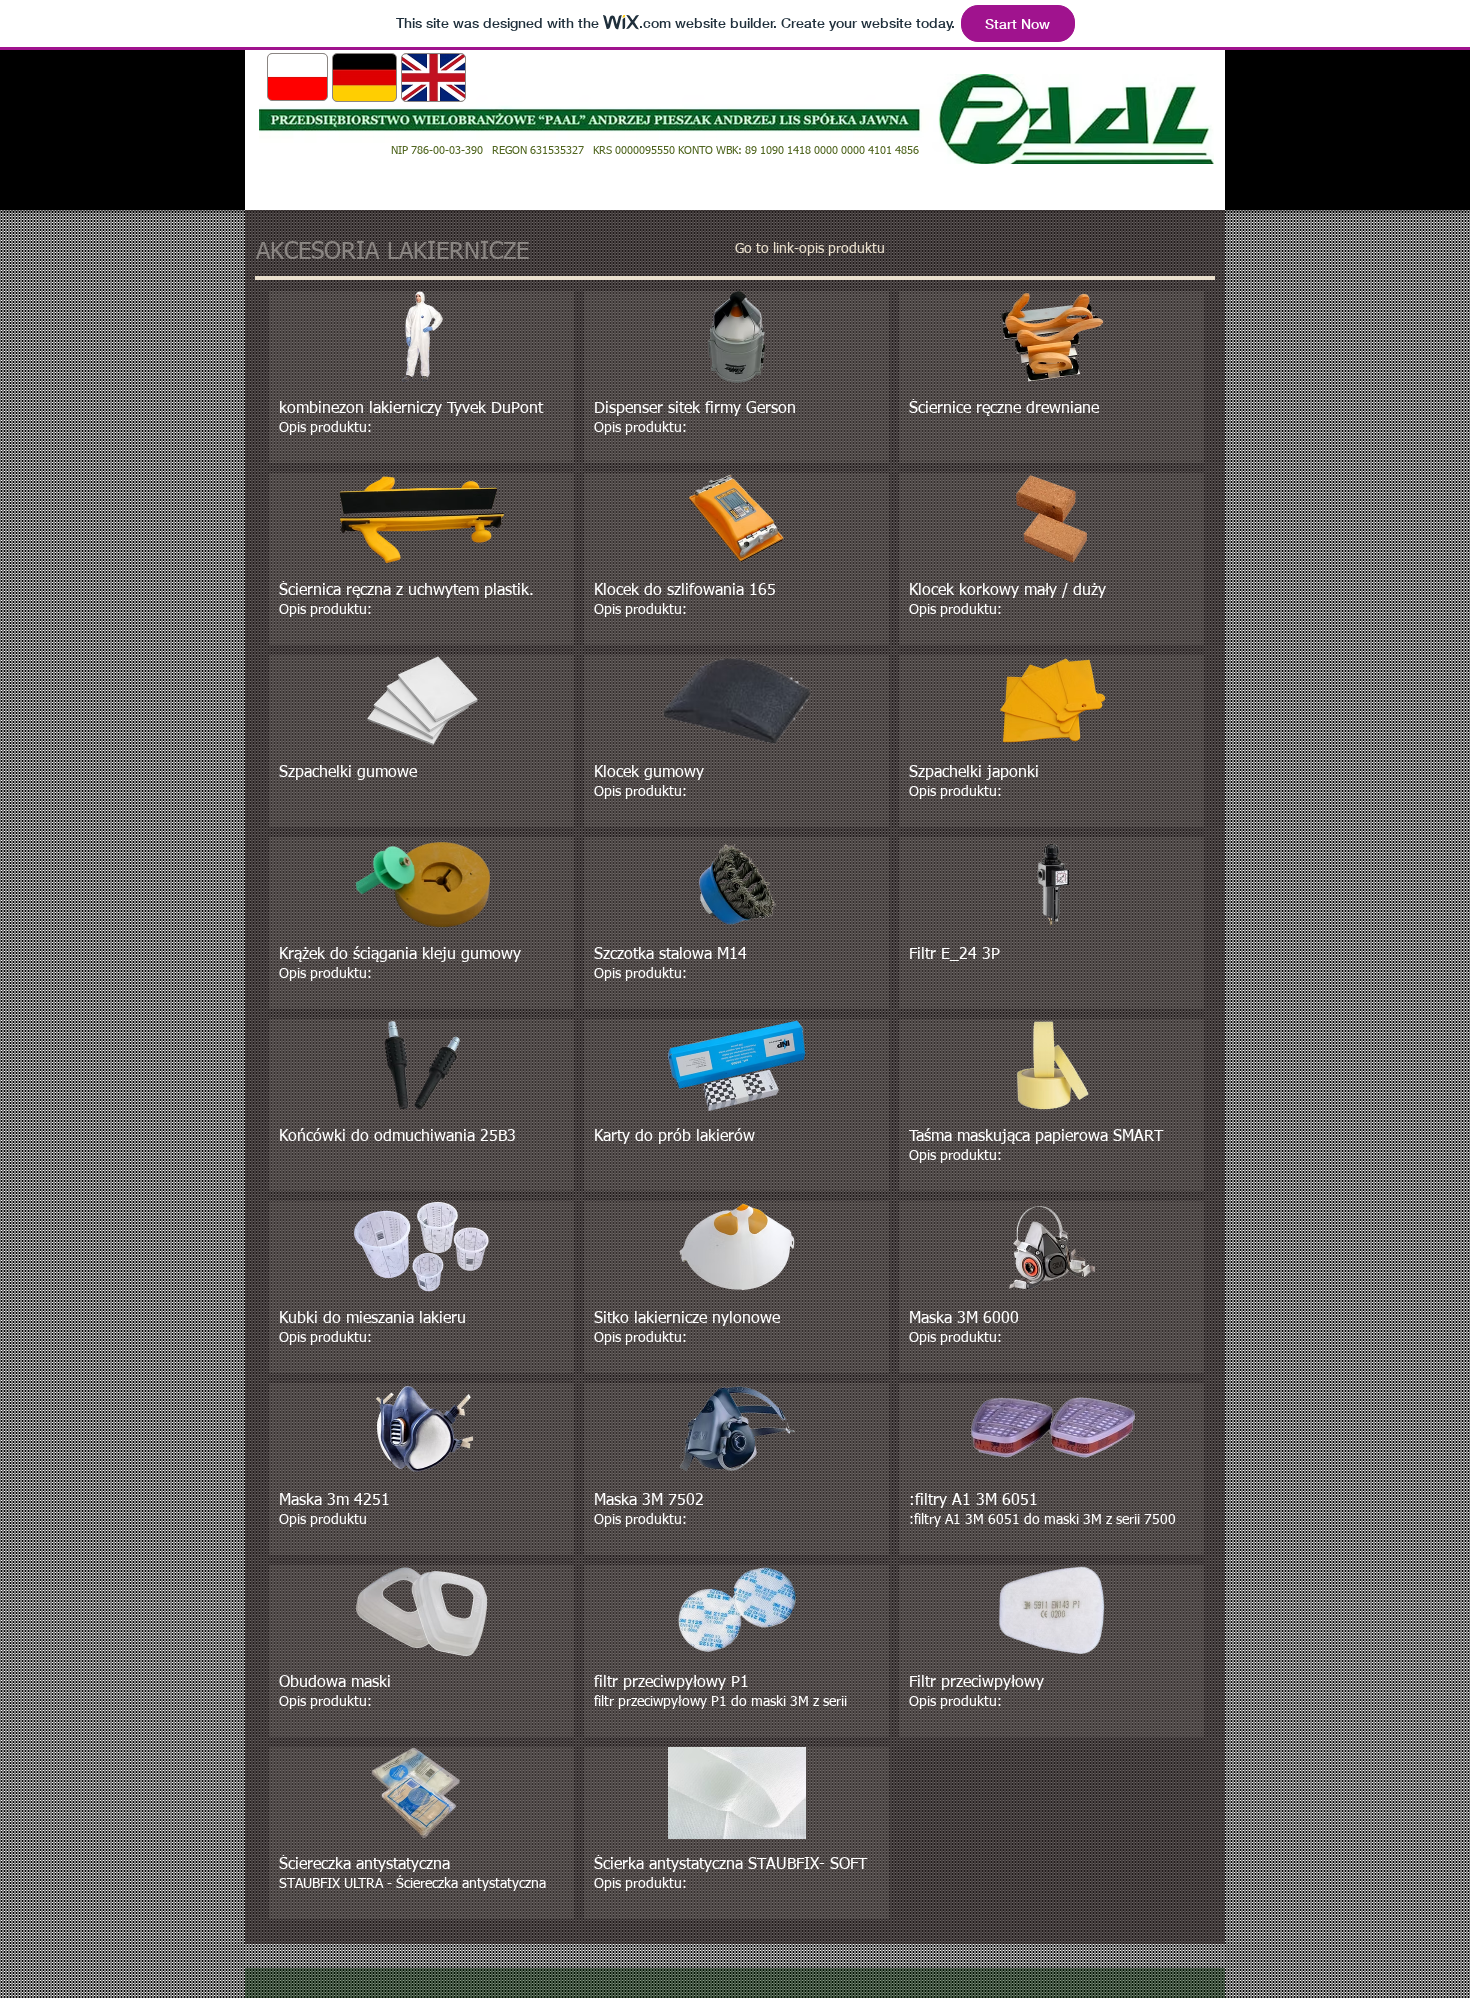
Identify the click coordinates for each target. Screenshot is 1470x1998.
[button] (421, 377)
